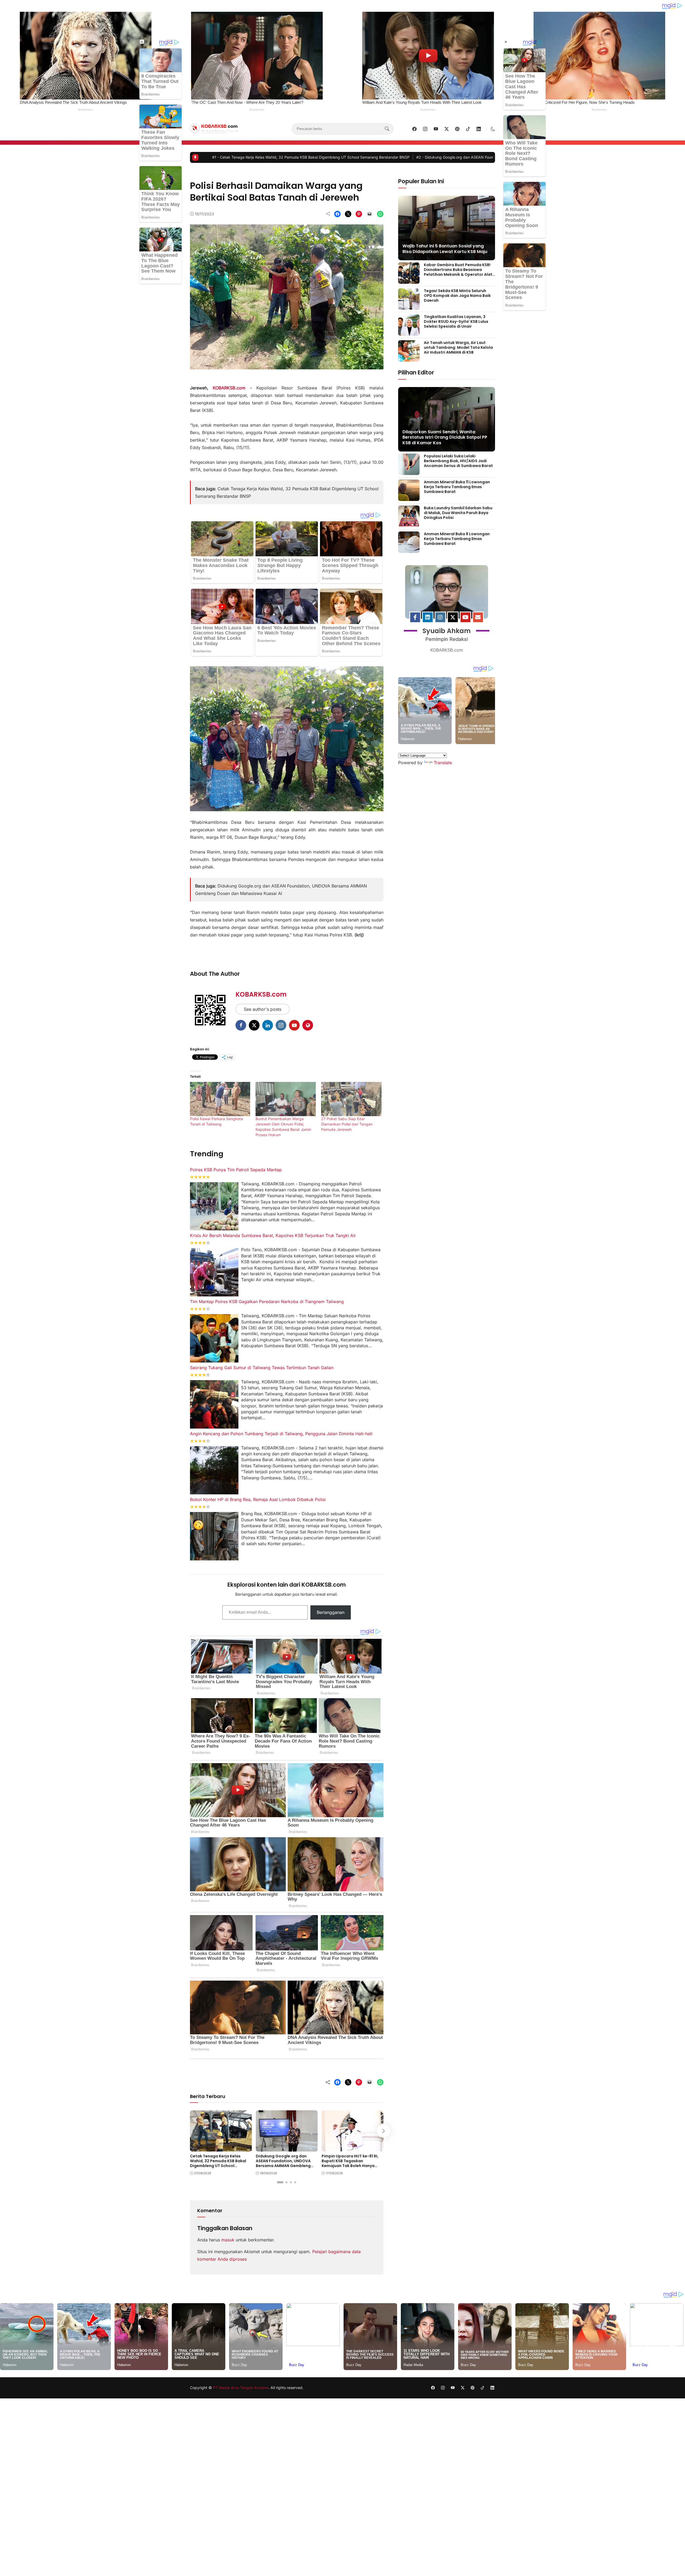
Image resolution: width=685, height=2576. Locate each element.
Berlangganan (331, 1612)
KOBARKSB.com (261, 994)
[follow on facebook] (414, 129)
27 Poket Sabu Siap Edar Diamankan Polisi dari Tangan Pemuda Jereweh (347, 1124)
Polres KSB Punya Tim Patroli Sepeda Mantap (236, 1170)
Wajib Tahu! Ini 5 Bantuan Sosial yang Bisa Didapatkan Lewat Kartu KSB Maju (445, 249)
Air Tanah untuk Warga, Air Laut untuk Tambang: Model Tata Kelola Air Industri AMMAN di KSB (458, 347)
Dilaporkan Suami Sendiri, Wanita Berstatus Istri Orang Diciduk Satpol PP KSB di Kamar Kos (445, 437)
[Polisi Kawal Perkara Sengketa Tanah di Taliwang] (220, 1099)
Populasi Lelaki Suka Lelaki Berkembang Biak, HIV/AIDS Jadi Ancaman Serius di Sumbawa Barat (458, 461)
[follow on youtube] (436, 129)
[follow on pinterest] (457, 129)
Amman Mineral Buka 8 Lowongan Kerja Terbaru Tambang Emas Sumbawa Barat (457, 539)
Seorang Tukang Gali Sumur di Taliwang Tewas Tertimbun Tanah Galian (262, 1368)
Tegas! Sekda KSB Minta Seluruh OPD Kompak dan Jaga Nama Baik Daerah (457, 296)
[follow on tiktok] (468, 129)
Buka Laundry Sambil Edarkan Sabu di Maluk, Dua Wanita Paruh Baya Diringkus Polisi (458, 513)
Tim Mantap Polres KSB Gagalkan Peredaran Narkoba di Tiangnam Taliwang (267, 1302)
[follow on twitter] (447, 129)
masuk (228, 2240)
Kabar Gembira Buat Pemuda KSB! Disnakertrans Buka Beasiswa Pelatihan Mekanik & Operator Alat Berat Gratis (458, 272)
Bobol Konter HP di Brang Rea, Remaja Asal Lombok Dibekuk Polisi (258, 1499)
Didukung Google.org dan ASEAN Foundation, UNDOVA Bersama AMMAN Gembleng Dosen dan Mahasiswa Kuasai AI (242, 157)
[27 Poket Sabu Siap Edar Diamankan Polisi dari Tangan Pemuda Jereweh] (351, 1099)
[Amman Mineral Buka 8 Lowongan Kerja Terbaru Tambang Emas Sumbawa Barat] (409, 549)
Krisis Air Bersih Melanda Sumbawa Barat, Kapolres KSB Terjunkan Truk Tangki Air (273, 1235)
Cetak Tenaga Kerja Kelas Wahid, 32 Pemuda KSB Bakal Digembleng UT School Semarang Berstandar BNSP (218, 2163)
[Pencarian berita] (387, 129)
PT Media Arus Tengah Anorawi (241, 2388)
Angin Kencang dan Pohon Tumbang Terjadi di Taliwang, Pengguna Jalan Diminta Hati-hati (281, 1434)
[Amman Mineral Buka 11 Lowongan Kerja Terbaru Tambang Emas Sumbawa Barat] (409, 497)
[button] (493, 129)
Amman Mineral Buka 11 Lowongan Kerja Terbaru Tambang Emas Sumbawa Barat (457, 487)
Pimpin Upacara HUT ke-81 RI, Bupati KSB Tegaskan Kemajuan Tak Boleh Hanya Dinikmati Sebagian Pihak (453, 157)
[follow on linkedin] (479, 129)
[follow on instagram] (425, 129)
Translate (443, 763)
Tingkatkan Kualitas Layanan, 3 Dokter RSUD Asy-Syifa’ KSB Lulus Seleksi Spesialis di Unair (456, 321)
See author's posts (262, 1009)
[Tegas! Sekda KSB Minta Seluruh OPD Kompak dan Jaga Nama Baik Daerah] (409, 306)
